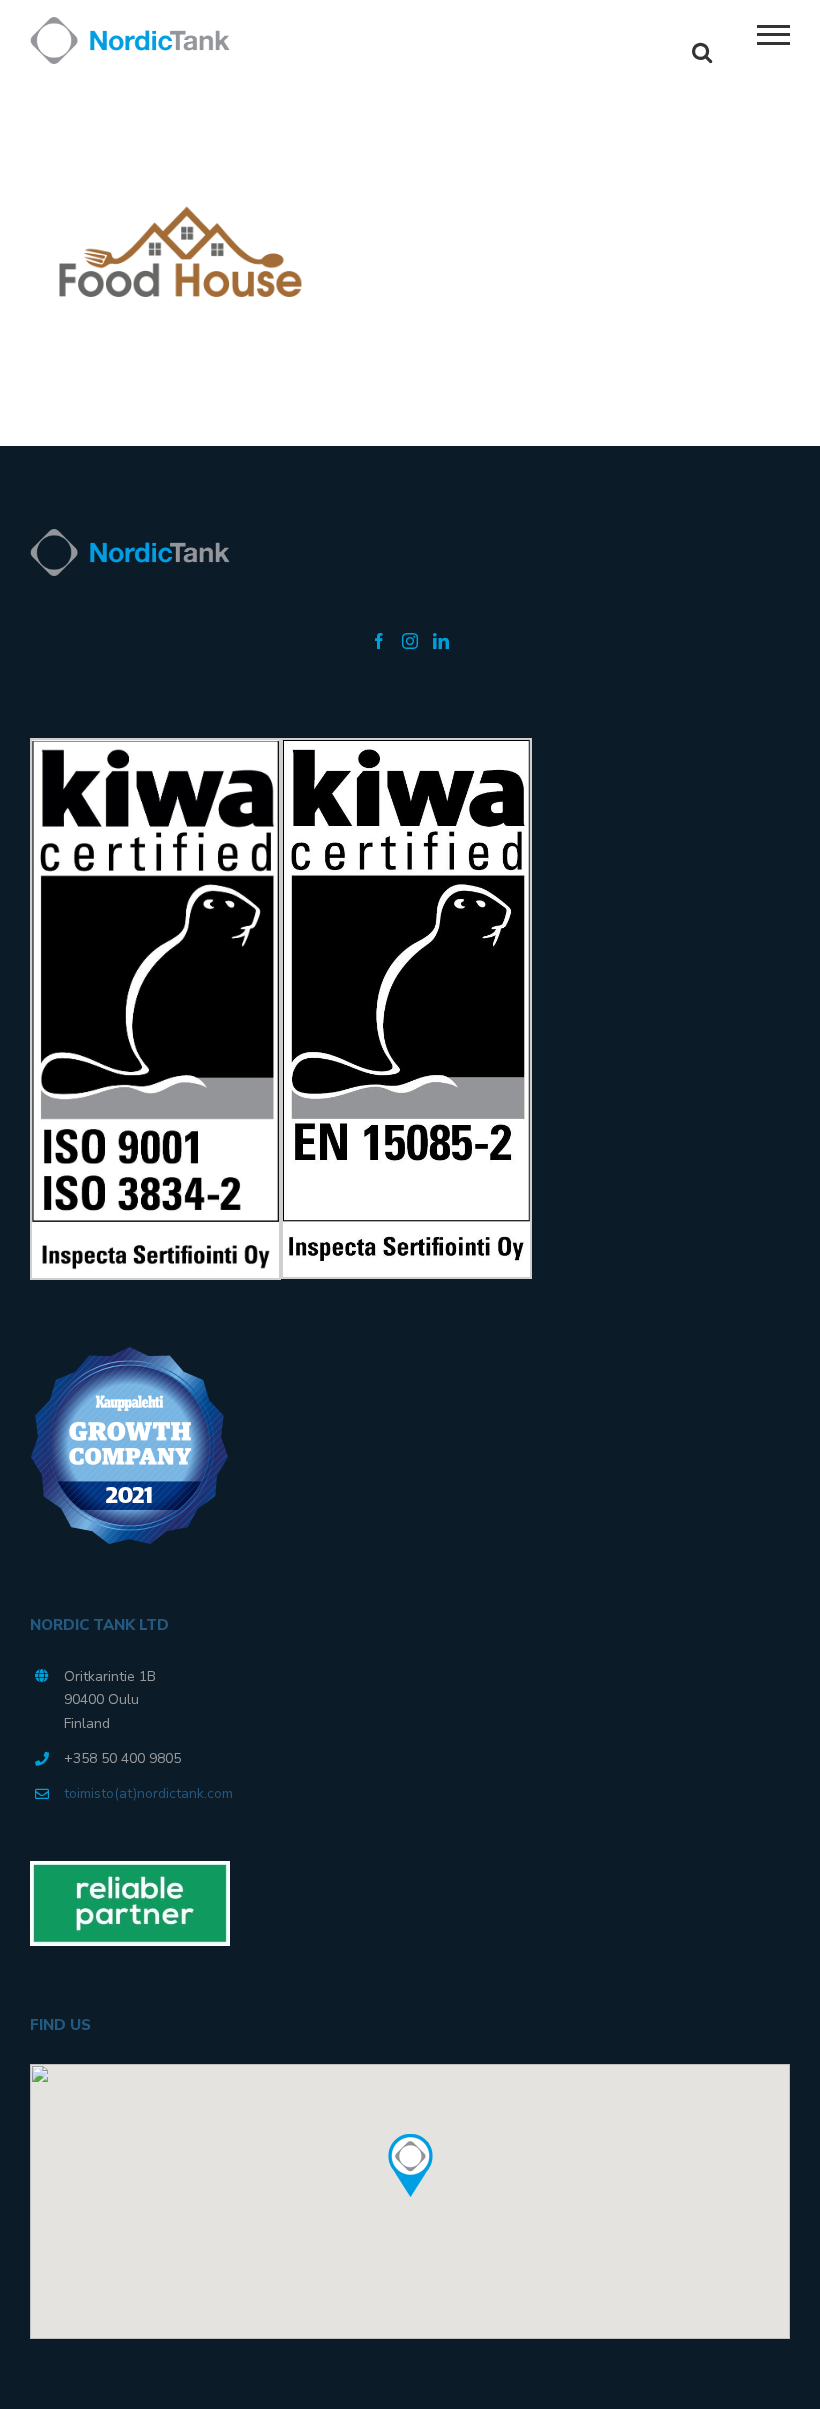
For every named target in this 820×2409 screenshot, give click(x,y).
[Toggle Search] (702, 52)
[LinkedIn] (441, 641)
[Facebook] (379, 641)
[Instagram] (410, 641)
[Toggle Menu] (774, 35)
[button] (410, 2166)
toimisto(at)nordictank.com (148, 1793)
